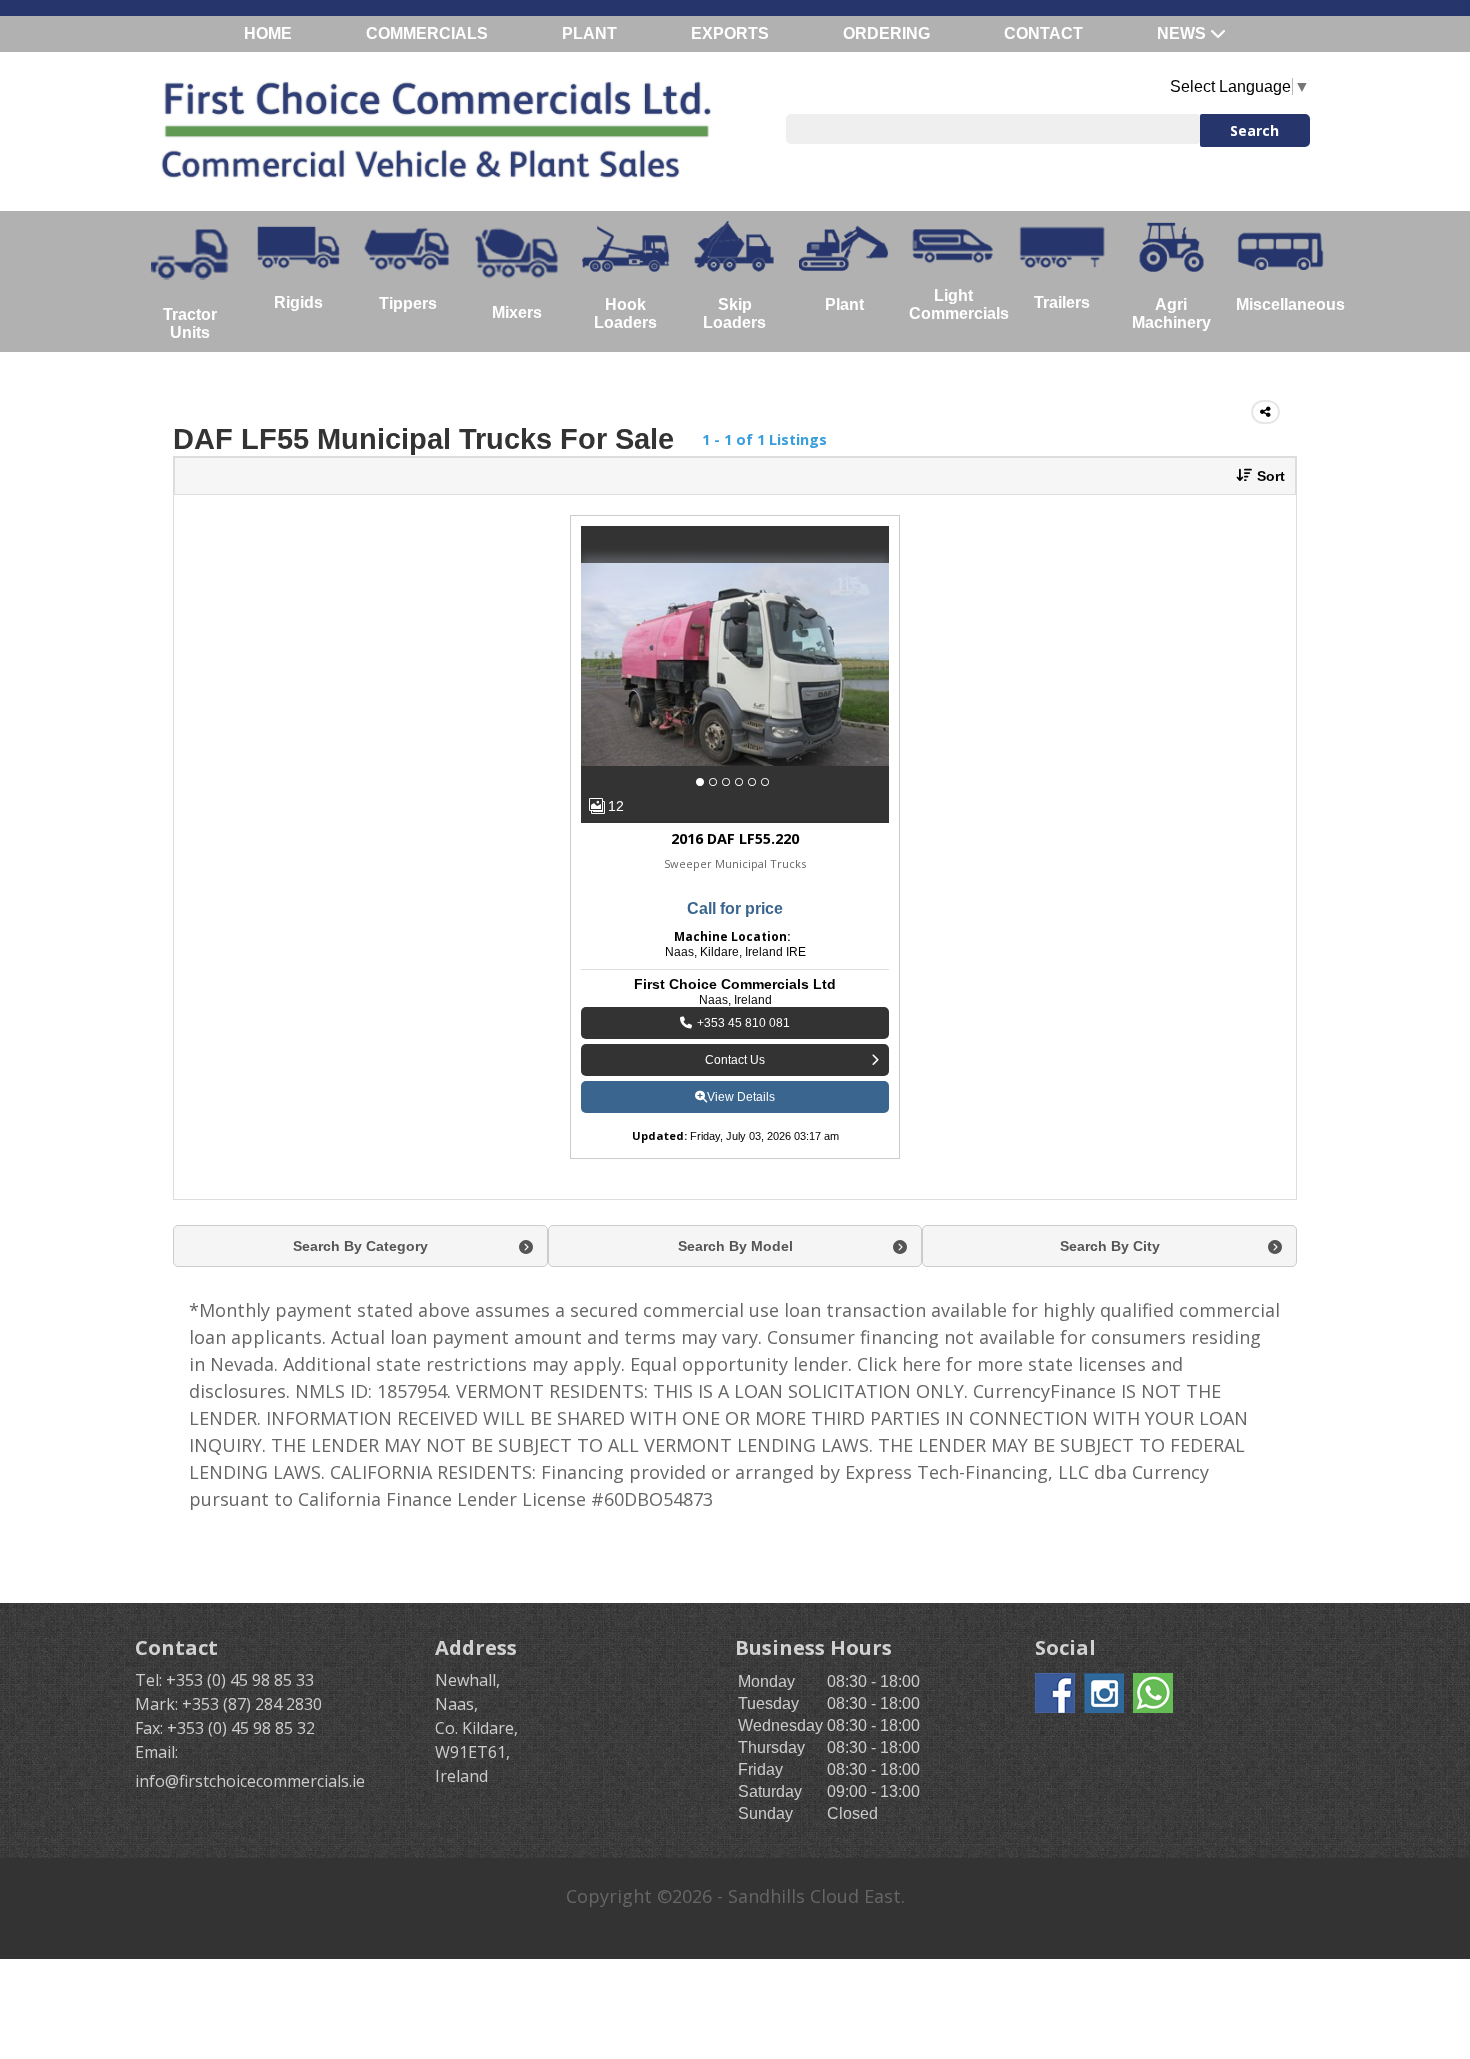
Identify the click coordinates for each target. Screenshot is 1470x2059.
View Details (741, 1097)
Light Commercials (958, 304)
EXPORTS (730, 33)
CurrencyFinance (1044, 1391)
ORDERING (886, 33)
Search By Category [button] (360, 1246)
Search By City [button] (1110, 1246)
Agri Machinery (1171, 313)
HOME (268, 33)
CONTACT (1043, 33)
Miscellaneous (1285, 304)
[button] (1253, 476)
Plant (844, 304)
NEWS (1183, 33)
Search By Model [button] (735, 1246)
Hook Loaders (625, 313)
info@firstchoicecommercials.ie (250, 1781)
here (921, 1364)
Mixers (517, 312)
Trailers (1062, 302)
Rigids (298, 302)
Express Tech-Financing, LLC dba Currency (1027, 1472)
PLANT (589, 33)
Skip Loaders (734, 313)
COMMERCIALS (427, 33)
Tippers (408, 303)
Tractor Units (190, 323)
